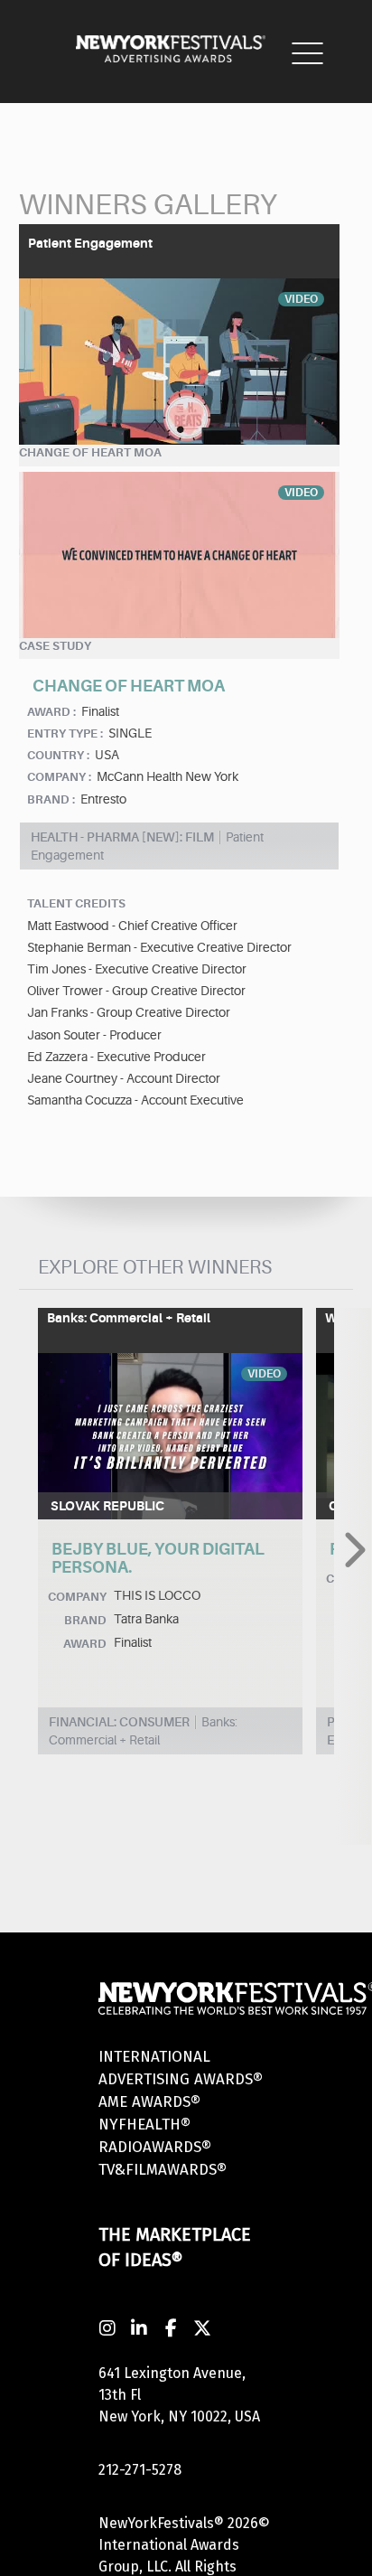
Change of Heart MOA (90, 452)
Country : (58, 755)
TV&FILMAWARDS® (163, 2170)
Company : (59, 777)
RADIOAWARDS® (155, 2147)
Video (301, 299)
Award (85, 1644)
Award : (51, 712)
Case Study (55, 646)
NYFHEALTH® (144, 2125)
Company (77, 1597)
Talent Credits (76, 903)
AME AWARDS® (149, 2102)
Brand (85, 1620)
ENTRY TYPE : (65, 733)
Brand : (51, 799)
